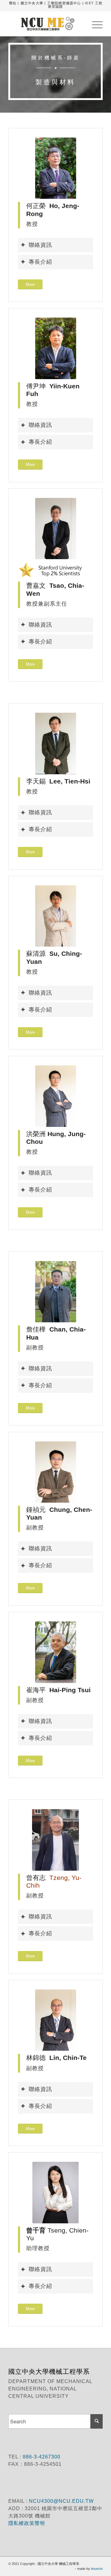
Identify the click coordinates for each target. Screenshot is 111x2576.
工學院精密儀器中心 (64, 3)
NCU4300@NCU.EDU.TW (61, 2501)
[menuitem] (94, 24)
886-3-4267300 (41, 2457)
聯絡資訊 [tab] (40, 245)
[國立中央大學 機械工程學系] (46, 24)
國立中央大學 (32, 3)
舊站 (13, 3)
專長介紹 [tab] (40, 262)
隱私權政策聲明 (27, 2523)
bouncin (97, 2569)
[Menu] (94, 24)
